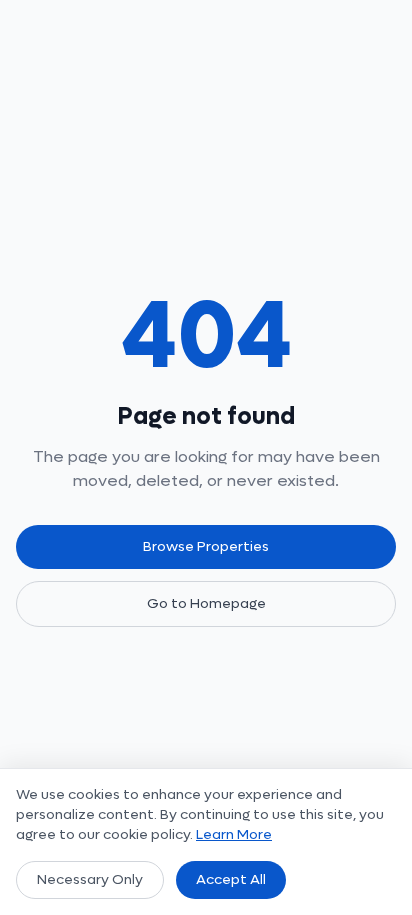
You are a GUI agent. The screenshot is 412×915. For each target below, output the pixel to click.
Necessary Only (90, 879)
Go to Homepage (206, 603)
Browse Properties (206, 546)
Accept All (231, 879)
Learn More (234, 834)
